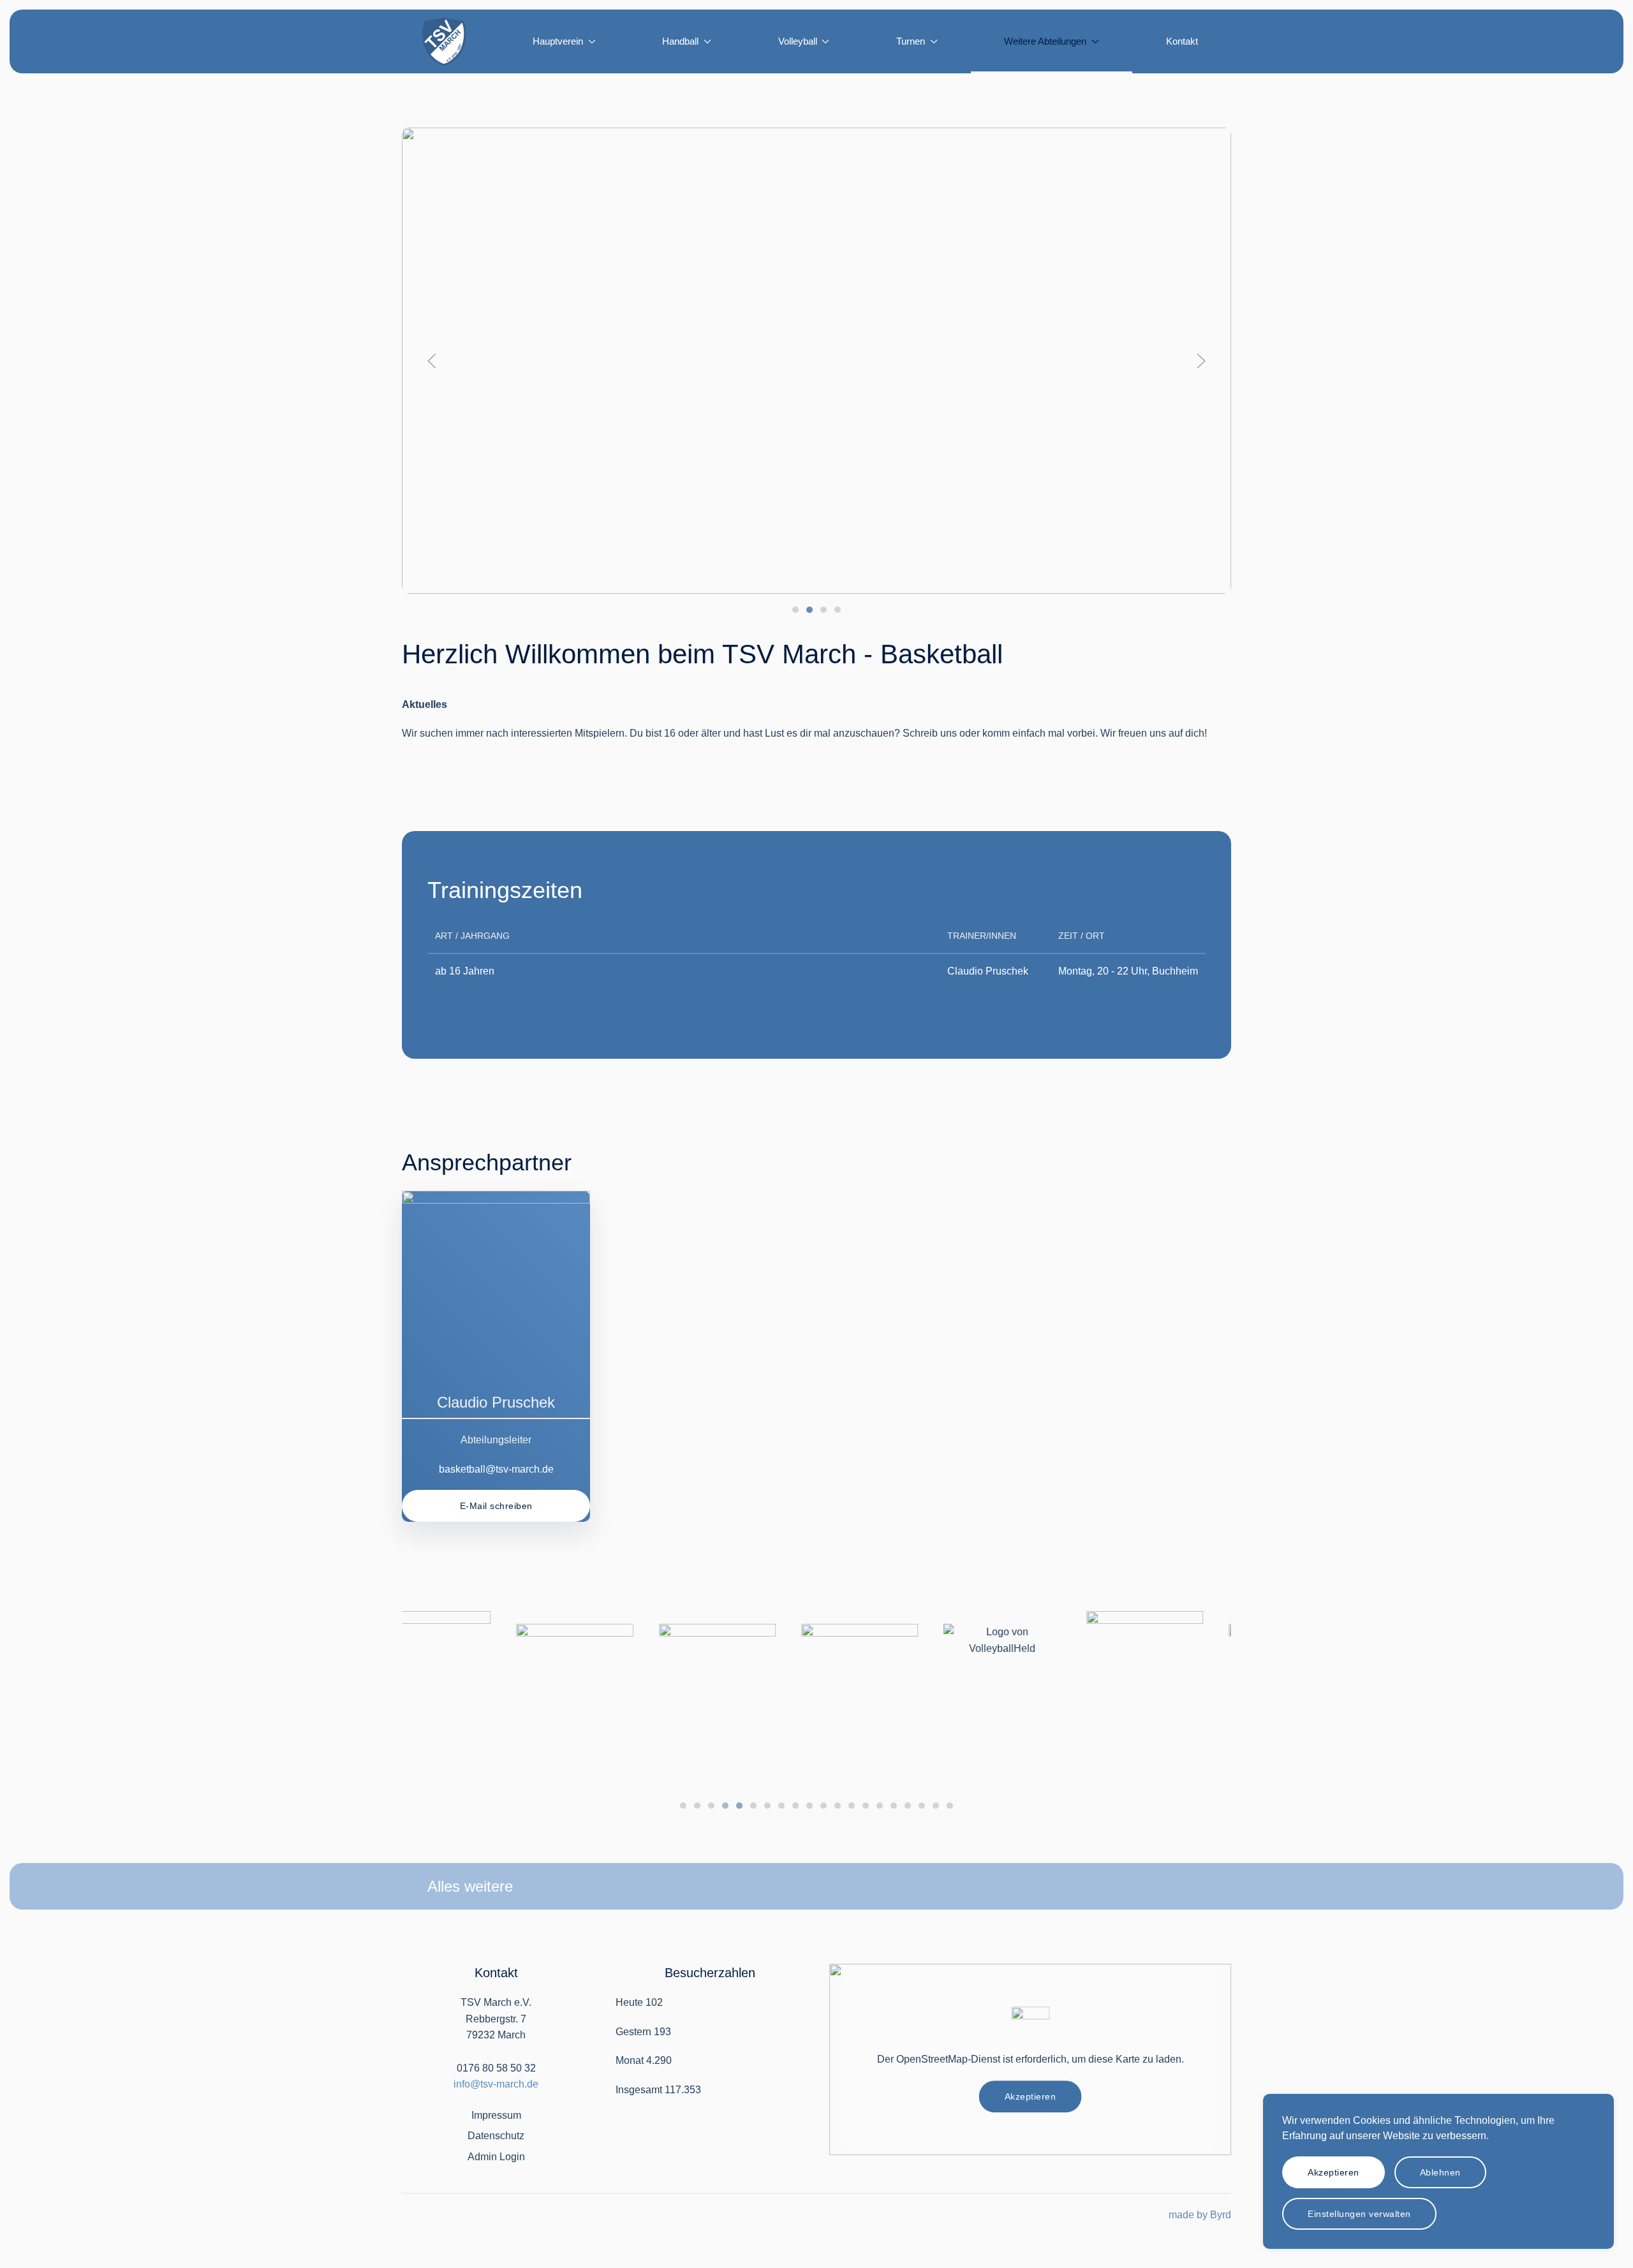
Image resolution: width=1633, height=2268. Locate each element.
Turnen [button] (911, 41)
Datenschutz (496, 2136)
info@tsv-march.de (496, 2084)
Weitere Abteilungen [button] (1045, 41)
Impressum (496, 2115)
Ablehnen (1440, 2172)
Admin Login (496, 2157)
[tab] (795, 610)
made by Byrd (1200, 2215)
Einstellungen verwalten (1359, 2214)
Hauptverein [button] (558, 41)
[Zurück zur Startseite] (444, 41)
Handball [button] (680, 41)
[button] (432, 361)
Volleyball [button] (798, 41)
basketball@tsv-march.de (496, 1469)
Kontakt (1182, 41)
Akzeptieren (1031, 2096)
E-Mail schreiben (496, 1506)
